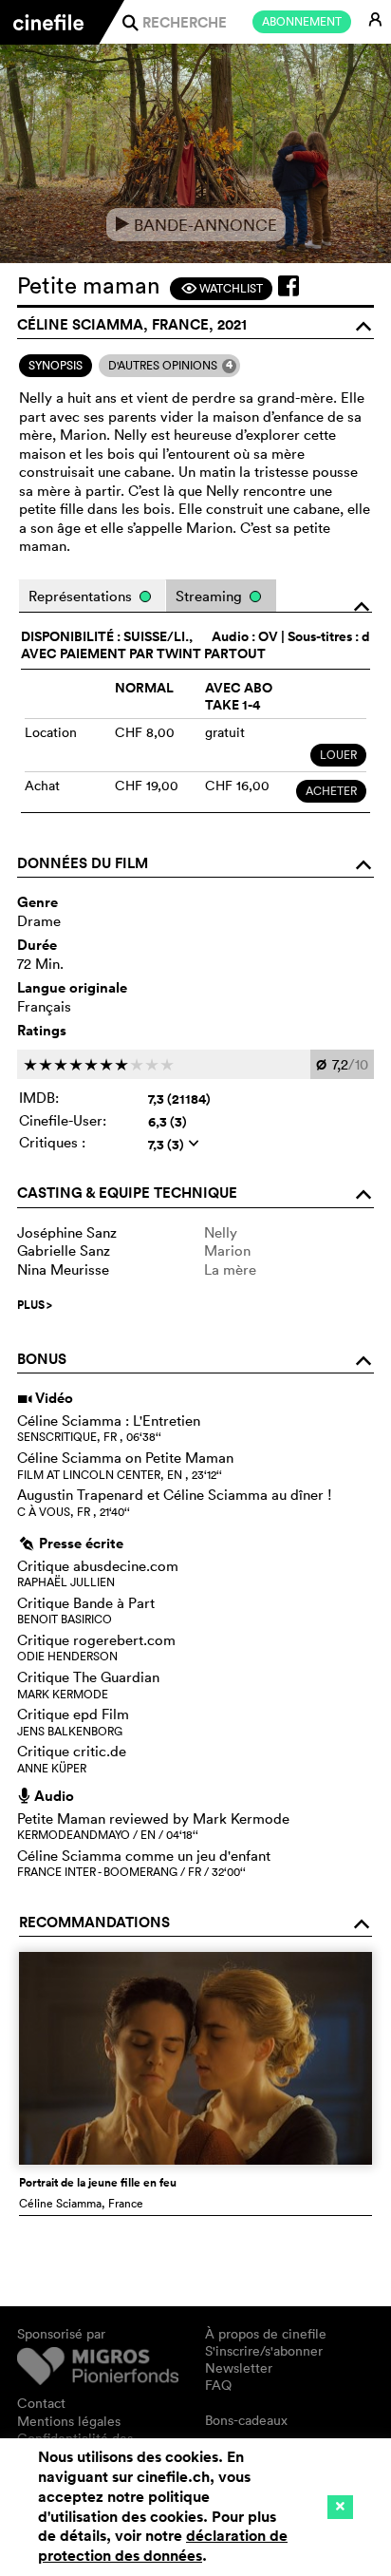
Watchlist (222, 288)
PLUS (35, 1305)
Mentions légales (69, 2421)
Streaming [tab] (211, 596)
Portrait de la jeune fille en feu (98, 2183)
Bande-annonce (196, 225)
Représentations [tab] (82, 596)
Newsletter (239, 2368)
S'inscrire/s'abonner (264, 2351)
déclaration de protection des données (163, 2546)
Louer (338, 755)
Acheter (331, 791)
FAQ (218, 2385)
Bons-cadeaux (246, 2420)
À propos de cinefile (266, 2334)
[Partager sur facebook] (289, 286)
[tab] (56, 366)
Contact (41, 2403)
